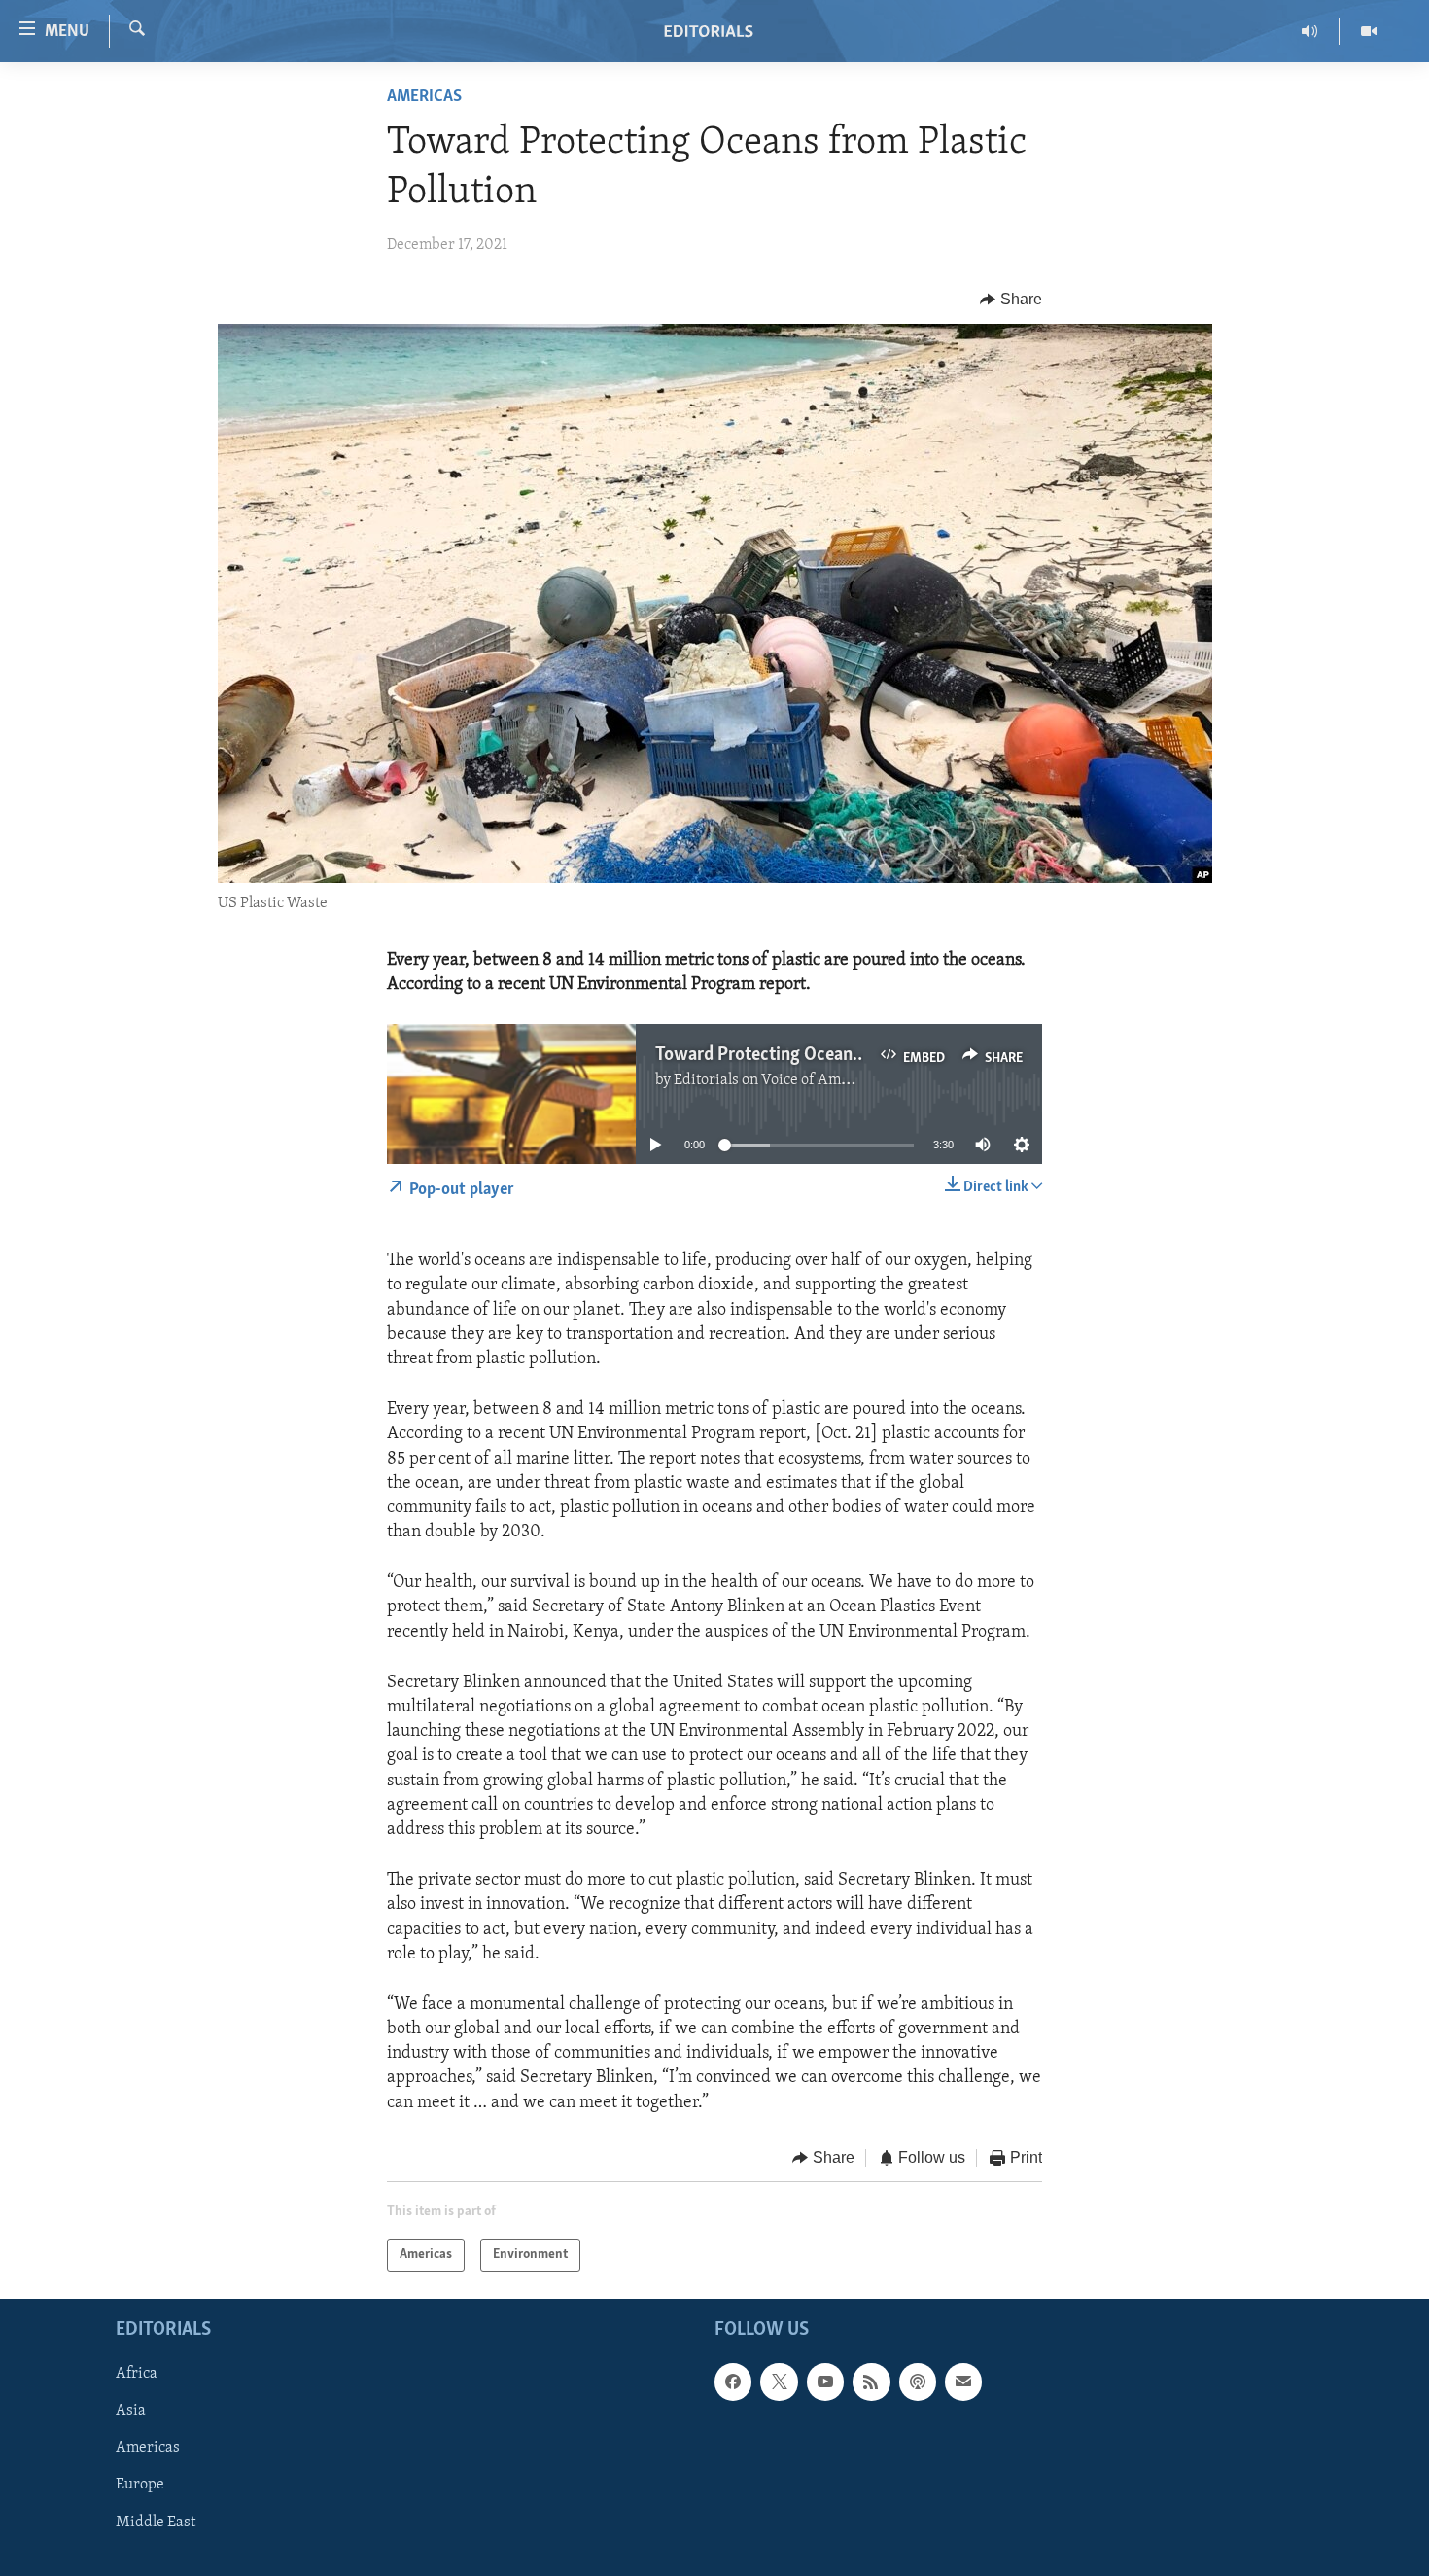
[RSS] (871, 2382)
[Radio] (1310, 31)
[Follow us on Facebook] (733, 2382)
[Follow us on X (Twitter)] (779, 2382)
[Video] (1369, 31)
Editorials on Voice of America (774, 1080)
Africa (137, 2375)
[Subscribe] (963, 2382)
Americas (424, 97)
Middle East (156, 2523)
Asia (131, 2412)
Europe (140, 2486)
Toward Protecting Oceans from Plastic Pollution (844, 1055)
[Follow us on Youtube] (825, 2382)
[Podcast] (918, 2382)
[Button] (1011, 300)
